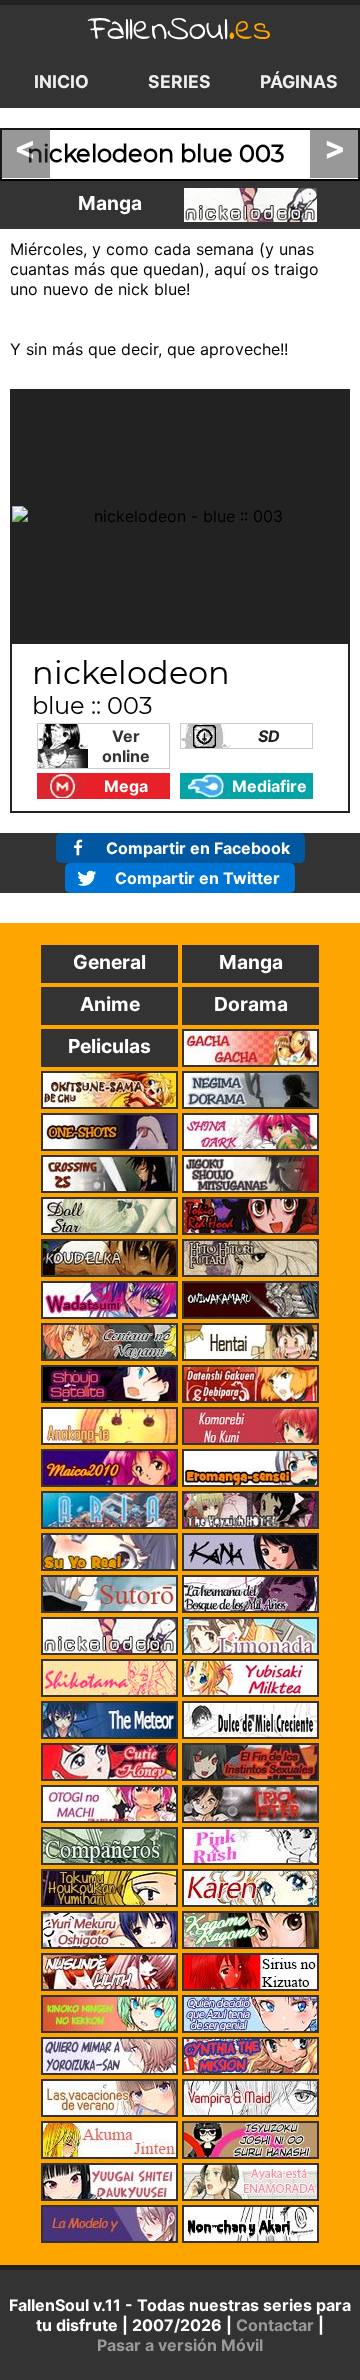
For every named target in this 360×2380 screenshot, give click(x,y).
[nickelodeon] (250, 205)
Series (179, 81)
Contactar (275, 2325)
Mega (126, 786)
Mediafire (269, 786)
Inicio (61, 81)
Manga (110, 203)
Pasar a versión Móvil (180, 2345)
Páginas (299, 81)
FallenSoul (180, 30)
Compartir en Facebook (198, 848)
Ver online (126, 746)
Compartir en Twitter (197, 878)
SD (269, 736)
